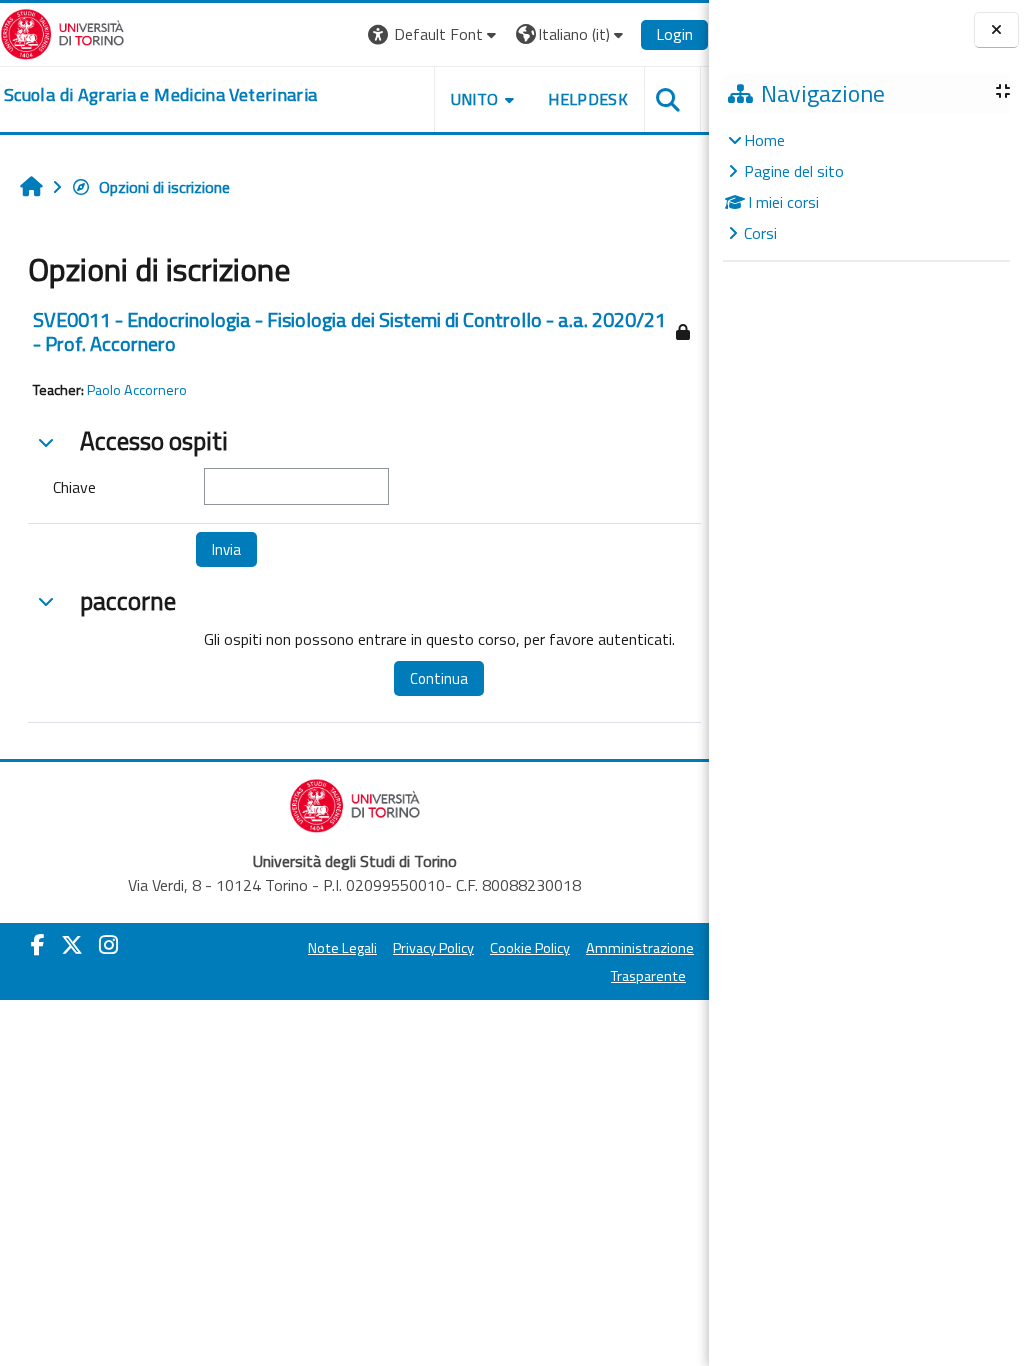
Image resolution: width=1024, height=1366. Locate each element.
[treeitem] (866, 186)
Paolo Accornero (137, 390)
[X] (72, 945)
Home (764, 140)
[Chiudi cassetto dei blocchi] (996, 30)
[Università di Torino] (62, 32)
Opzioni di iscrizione (164, 187)
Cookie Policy (530, 948)
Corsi (760, 233)
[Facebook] (38, 945)
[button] (434, 34)
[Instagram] (108, 945)
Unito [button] (475, 99)
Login (674, 34)
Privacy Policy (433, 948)
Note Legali (342, 948)
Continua (439, 678)
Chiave (74, 487)
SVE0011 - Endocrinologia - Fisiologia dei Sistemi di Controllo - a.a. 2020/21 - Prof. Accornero (349, 331)
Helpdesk (588, 99)
